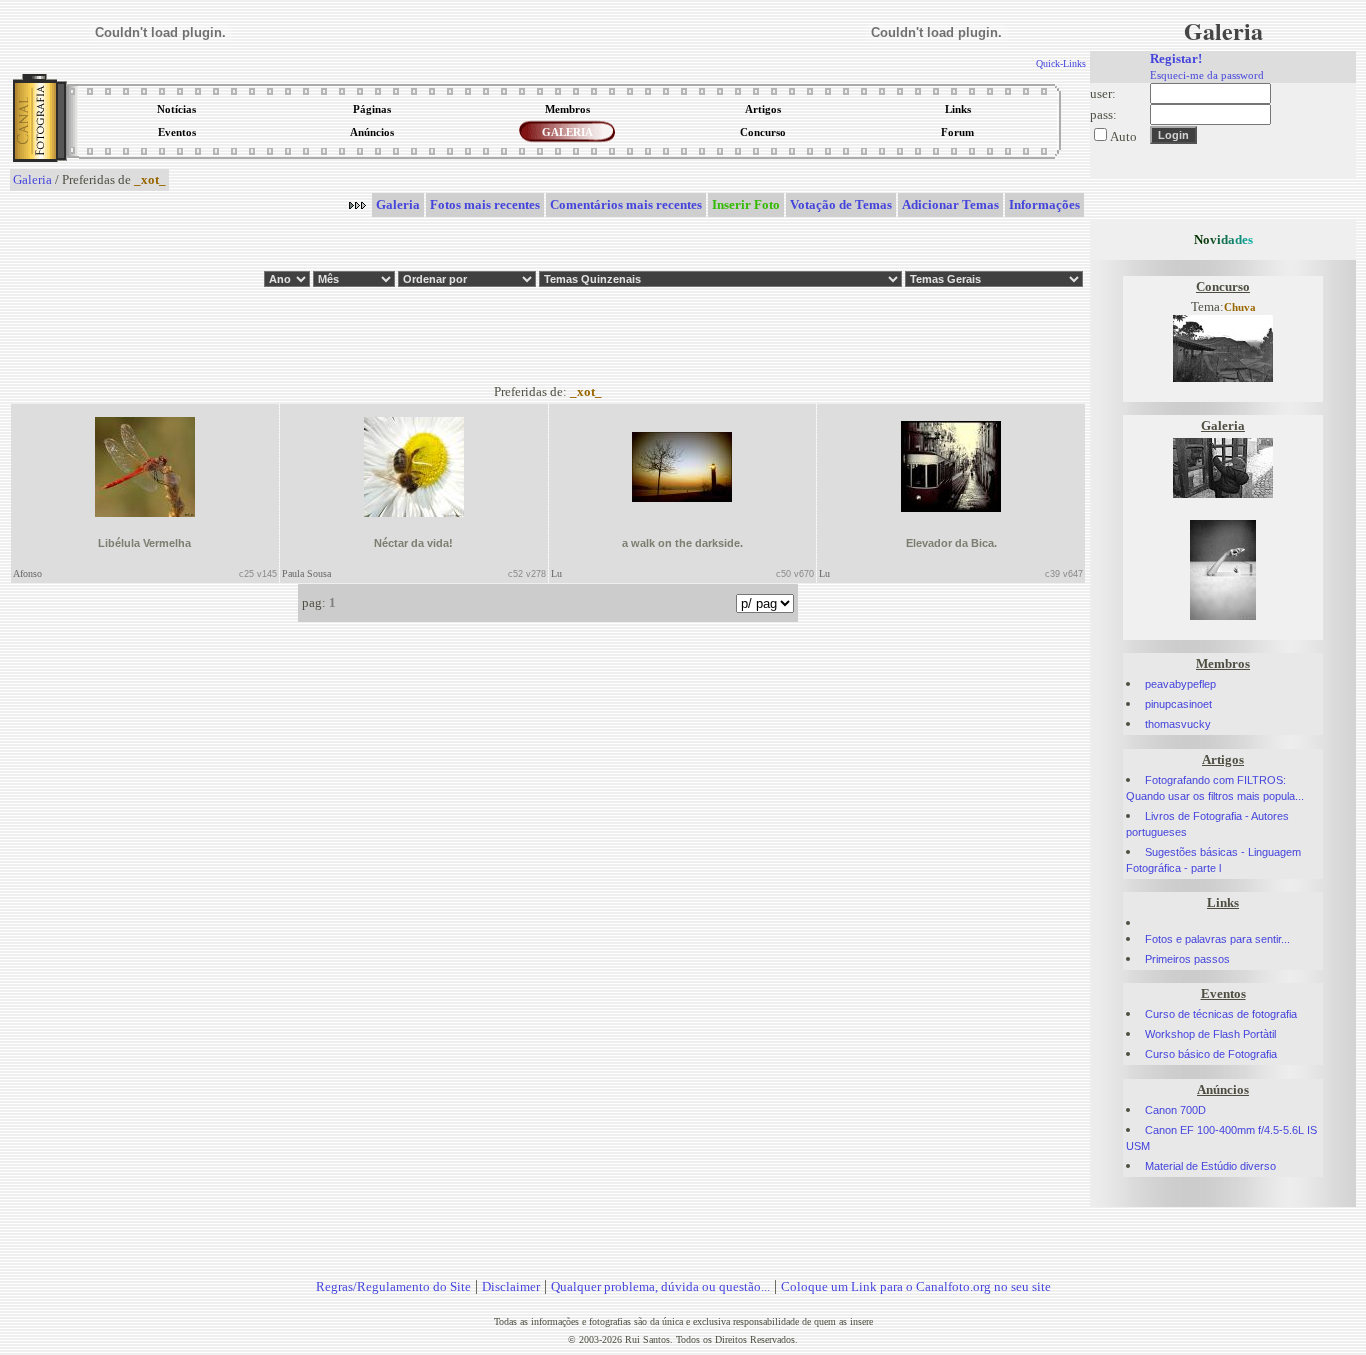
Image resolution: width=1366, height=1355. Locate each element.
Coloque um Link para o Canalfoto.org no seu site (916, 1286)
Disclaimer (511, 1286)
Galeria (32, 179)
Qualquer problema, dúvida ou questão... (660, 1286)
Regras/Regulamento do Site (393, 1286)
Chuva (1240, 307)
